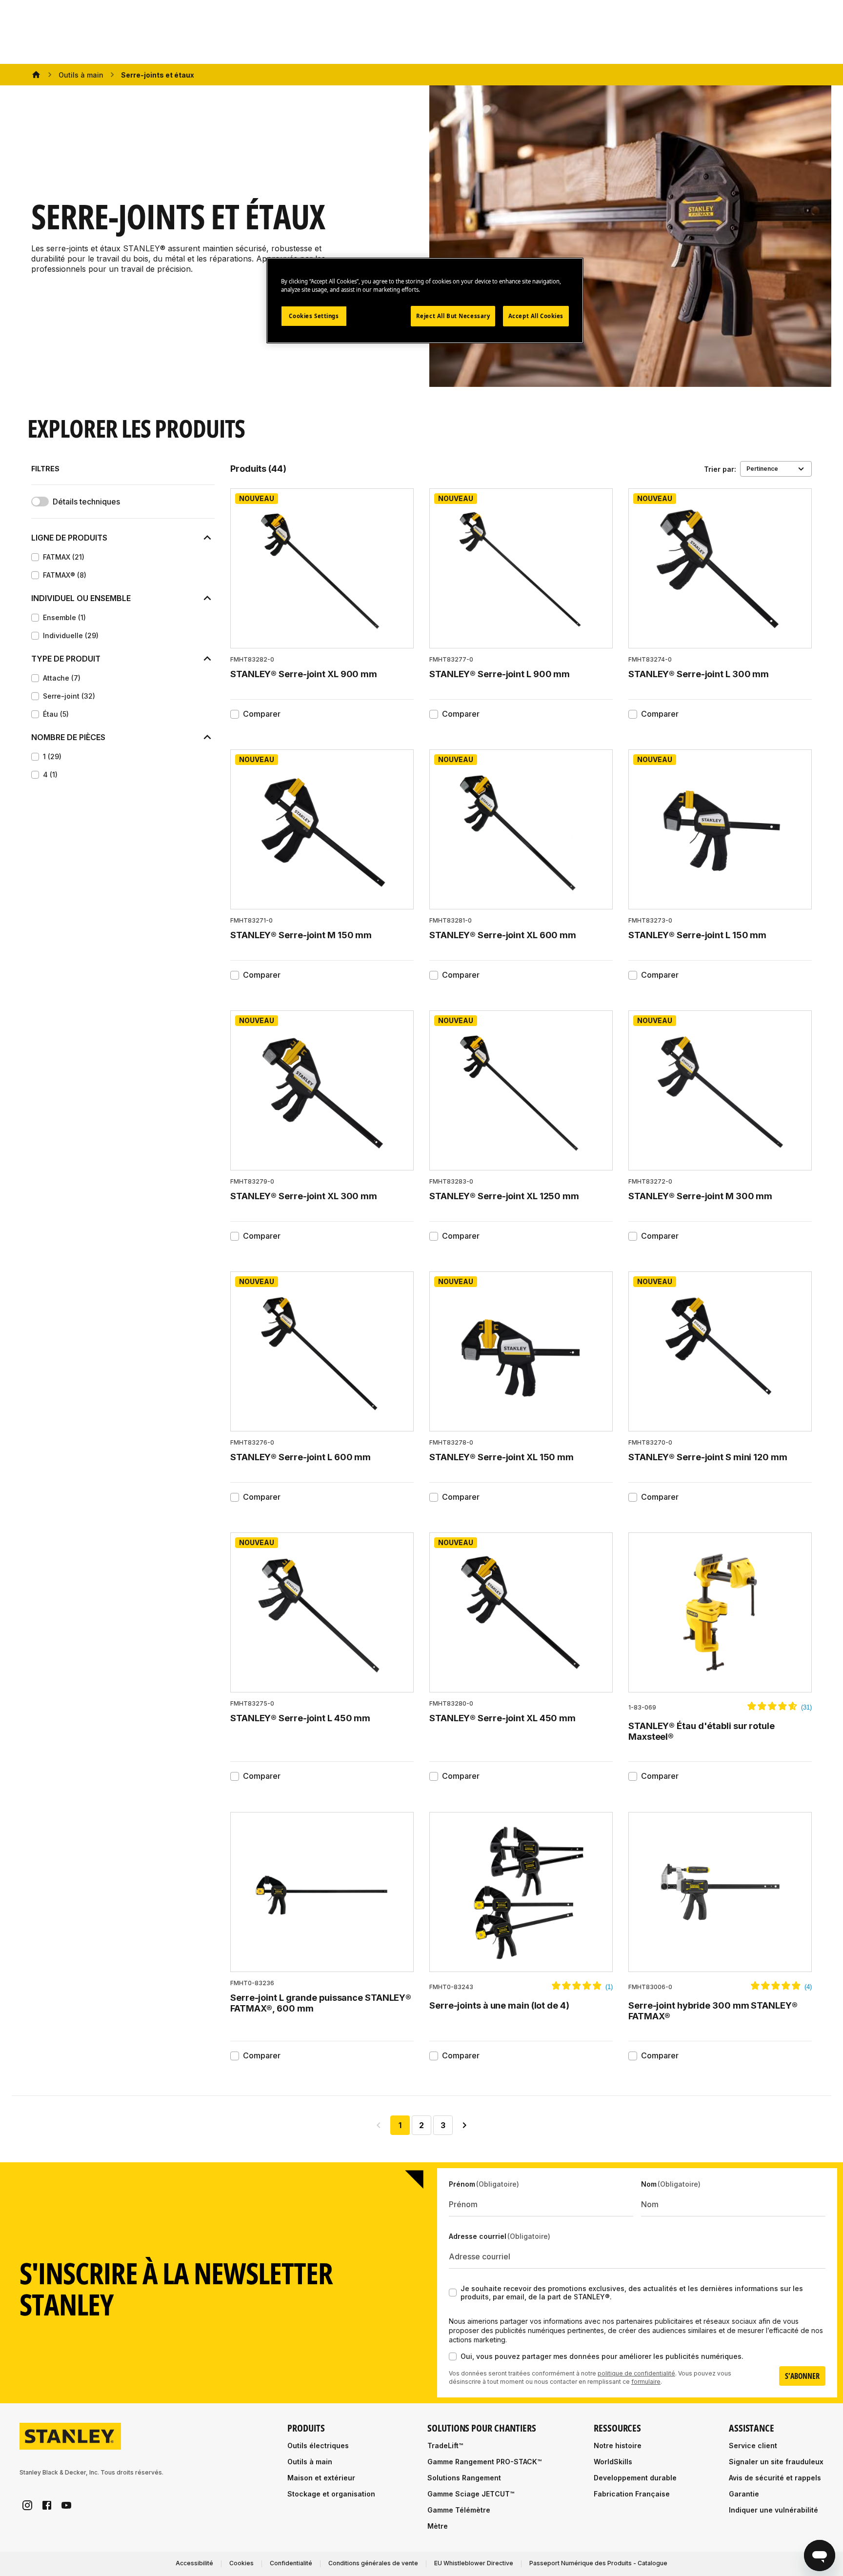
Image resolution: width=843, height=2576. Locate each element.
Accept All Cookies (536, 316)
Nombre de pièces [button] (68, 737)
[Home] (36, 75)
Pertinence (762, 469)
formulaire (646, 2382)
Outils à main (81, 75)
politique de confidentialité (636, 2373)
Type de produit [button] (66, 659)
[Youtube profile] (66, 2505)
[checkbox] (35, 557)
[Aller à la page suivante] (464, 2125)
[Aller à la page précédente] (379, 2125)
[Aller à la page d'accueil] (70, 2436)
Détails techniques (86, 502)
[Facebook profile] (47, 2505)
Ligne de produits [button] (69, 538)
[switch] (40, 502)
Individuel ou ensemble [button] (81, 598)
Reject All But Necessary (453, 316)
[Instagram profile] (27, 2505)
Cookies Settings (314, 316)
